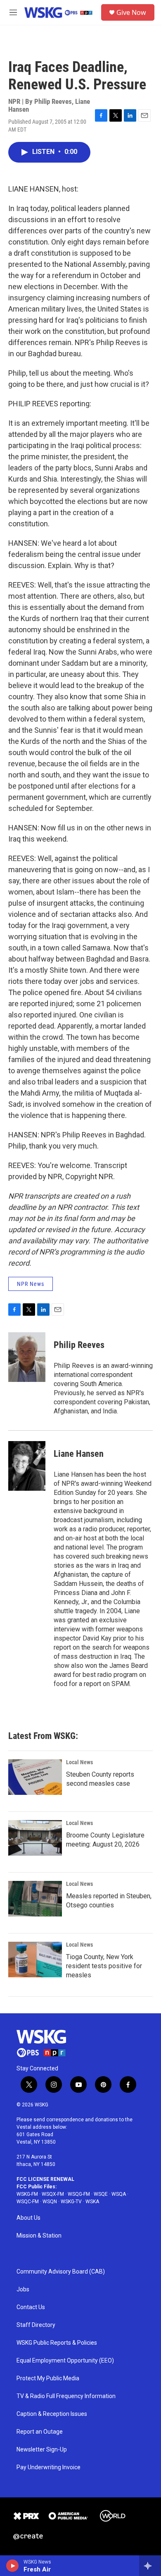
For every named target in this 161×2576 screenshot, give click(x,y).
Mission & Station (39, 2236)
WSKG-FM (27, 2194)
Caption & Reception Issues (52, 2414)
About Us (28, 2218)
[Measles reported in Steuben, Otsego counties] (35, 1899)
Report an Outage (40, 2432)
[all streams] (150, 2566)
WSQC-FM (28, 2202)
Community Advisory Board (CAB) (61, 2272)
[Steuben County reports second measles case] (35, 1777)
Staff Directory (36, 2325)
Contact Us (31, 2307)
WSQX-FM (53, 2194)
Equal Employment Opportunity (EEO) (65, 2361)
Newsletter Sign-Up (42, 2450)
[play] (13, 2566)
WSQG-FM (79, 2194)
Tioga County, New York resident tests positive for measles (104, 1966)
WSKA (92, 2202)
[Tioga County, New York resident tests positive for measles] (35, 1960)
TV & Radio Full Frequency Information (66, 2396)
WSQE (101, 2194)
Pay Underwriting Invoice (49, 2467)
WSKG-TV (71, 2202)
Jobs (23, 2289)
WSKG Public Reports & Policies (57, 2343)
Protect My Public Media (48, 2378)
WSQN (50, 2202)
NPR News (31, 1284)
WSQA (119, 2194)
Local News (79, 1762)
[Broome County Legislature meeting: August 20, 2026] (35, 1838)
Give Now (131, 12)
